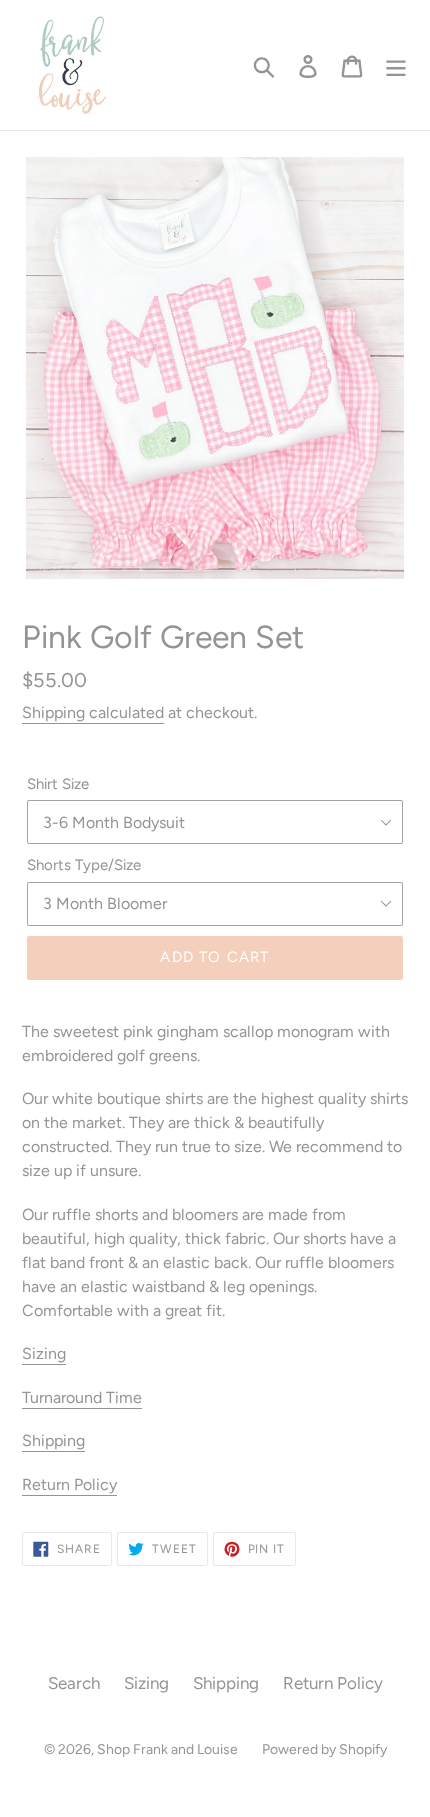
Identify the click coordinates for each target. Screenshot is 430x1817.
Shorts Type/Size (84, 865)
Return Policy (69, 1484)
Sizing (44, 1353)
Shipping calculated (93, 712)
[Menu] (396, 65)
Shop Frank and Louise (167, 1749)
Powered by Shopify (324, 1749)
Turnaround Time (82, 1397)
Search (74, 1683)
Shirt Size (58, 784)
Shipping (53, 1440)
